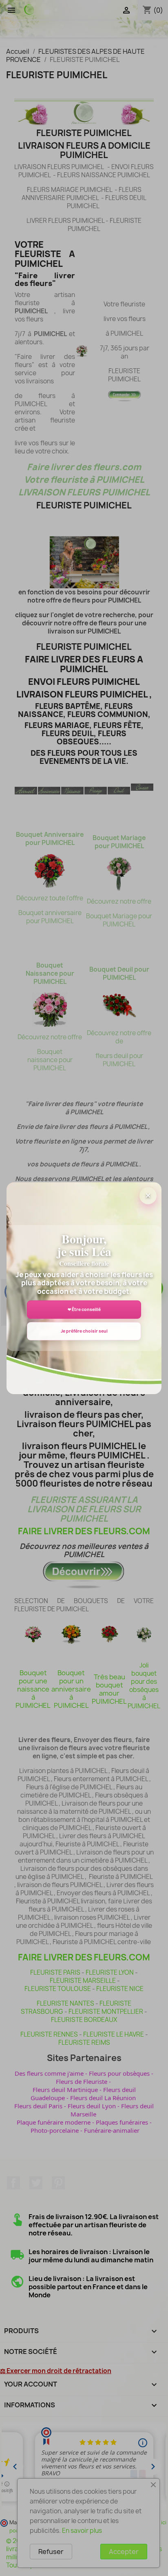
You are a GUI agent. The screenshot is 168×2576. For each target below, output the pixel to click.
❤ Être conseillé (84, 1309)
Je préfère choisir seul (84, 1331)
